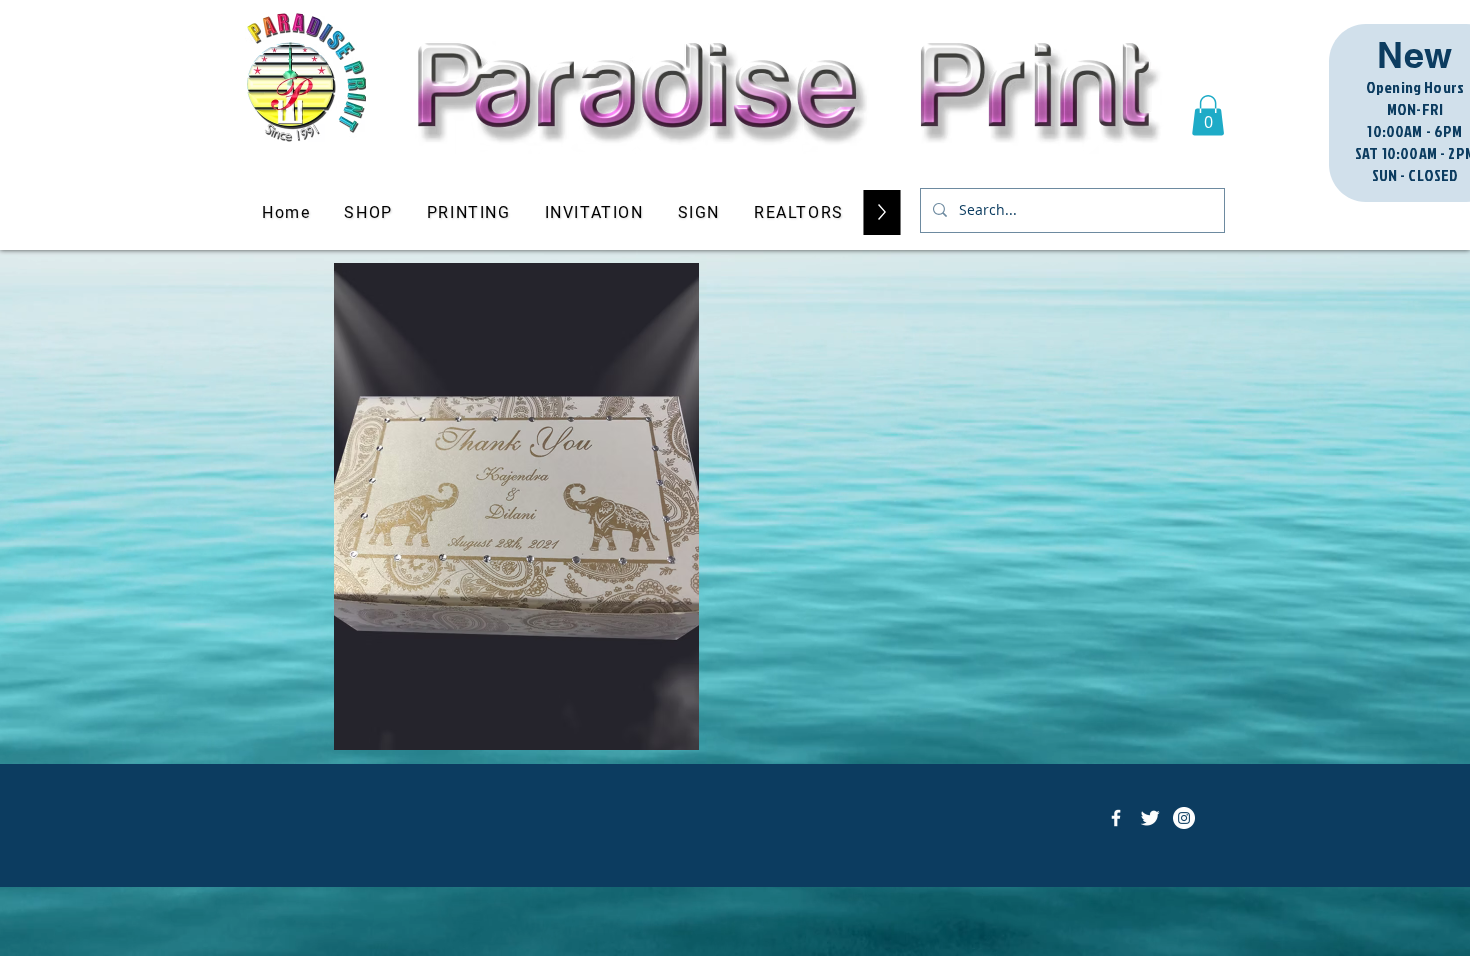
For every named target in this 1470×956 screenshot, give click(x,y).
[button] (1208, 115)
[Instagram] (1184, 818)
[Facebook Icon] (1116, 818)
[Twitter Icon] (1150, 818)
